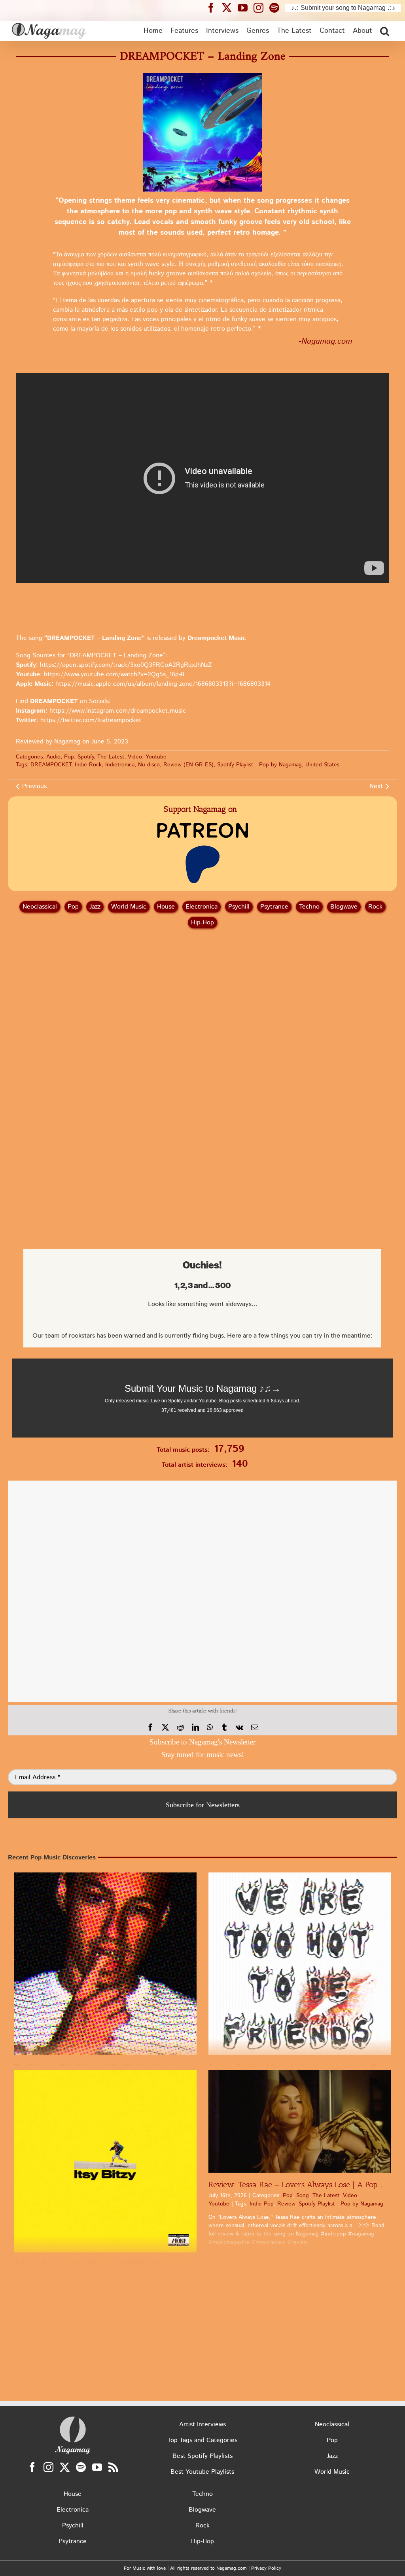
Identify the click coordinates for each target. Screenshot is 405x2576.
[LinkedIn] (195, 1727)
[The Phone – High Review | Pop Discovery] (105, 1964)
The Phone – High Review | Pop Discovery (87, 2067)
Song (303, 2196)
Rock (375, 907)
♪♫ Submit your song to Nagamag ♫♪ (343, 8)
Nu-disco (149, 765)
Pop (69, 757)
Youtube (156, 757)
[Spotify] (81, 2467)
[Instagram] (48, 2467)
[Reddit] (180, 1727)
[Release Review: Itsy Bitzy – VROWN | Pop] (105, 2161)
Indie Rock (88, 765)
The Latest (111, 757)
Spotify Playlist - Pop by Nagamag (259, 765)
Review (286, 2204)
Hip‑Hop (202, 923)
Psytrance (274, 907)
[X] (165, 1727)
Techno (309, 907)
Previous (34, 786)
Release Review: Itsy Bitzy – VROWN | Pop (88, 2264)
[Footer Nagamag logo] (73, 2418)
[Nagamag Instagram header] (261, 8)
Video (135, 757)
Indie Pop (262, 2204)
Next (376, 786)
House (166, 907)
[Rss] (113, 2467)
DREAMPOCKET (51, 765)
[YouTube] (97, 2467)
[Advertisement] (202, 977)
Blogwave (344, 907)
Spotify (86, 757)
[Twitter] (65, 2467)
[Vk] (239, 1727)
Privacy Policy (266, 2568)
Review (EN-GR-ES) (188, 765)
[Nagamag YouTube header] (246, 8)
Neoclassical (40, 907)
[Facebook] (150, 1727)
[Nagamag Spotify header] (277, 8)
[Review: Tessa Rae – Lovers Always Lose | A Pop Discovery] (300, 2121)
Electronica (202, 907)
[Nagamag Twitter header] (230, 8)
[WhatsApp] (210, 1727)
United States (322, 765)
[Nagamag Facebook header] (214, 8)
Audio (53, 757)
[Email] (255, 1727)
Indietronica (120, 765)
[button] (385, 31)
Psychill (239, 907)
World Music (129, 907)
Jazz (95, 907)
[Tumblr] (224, 1727)
